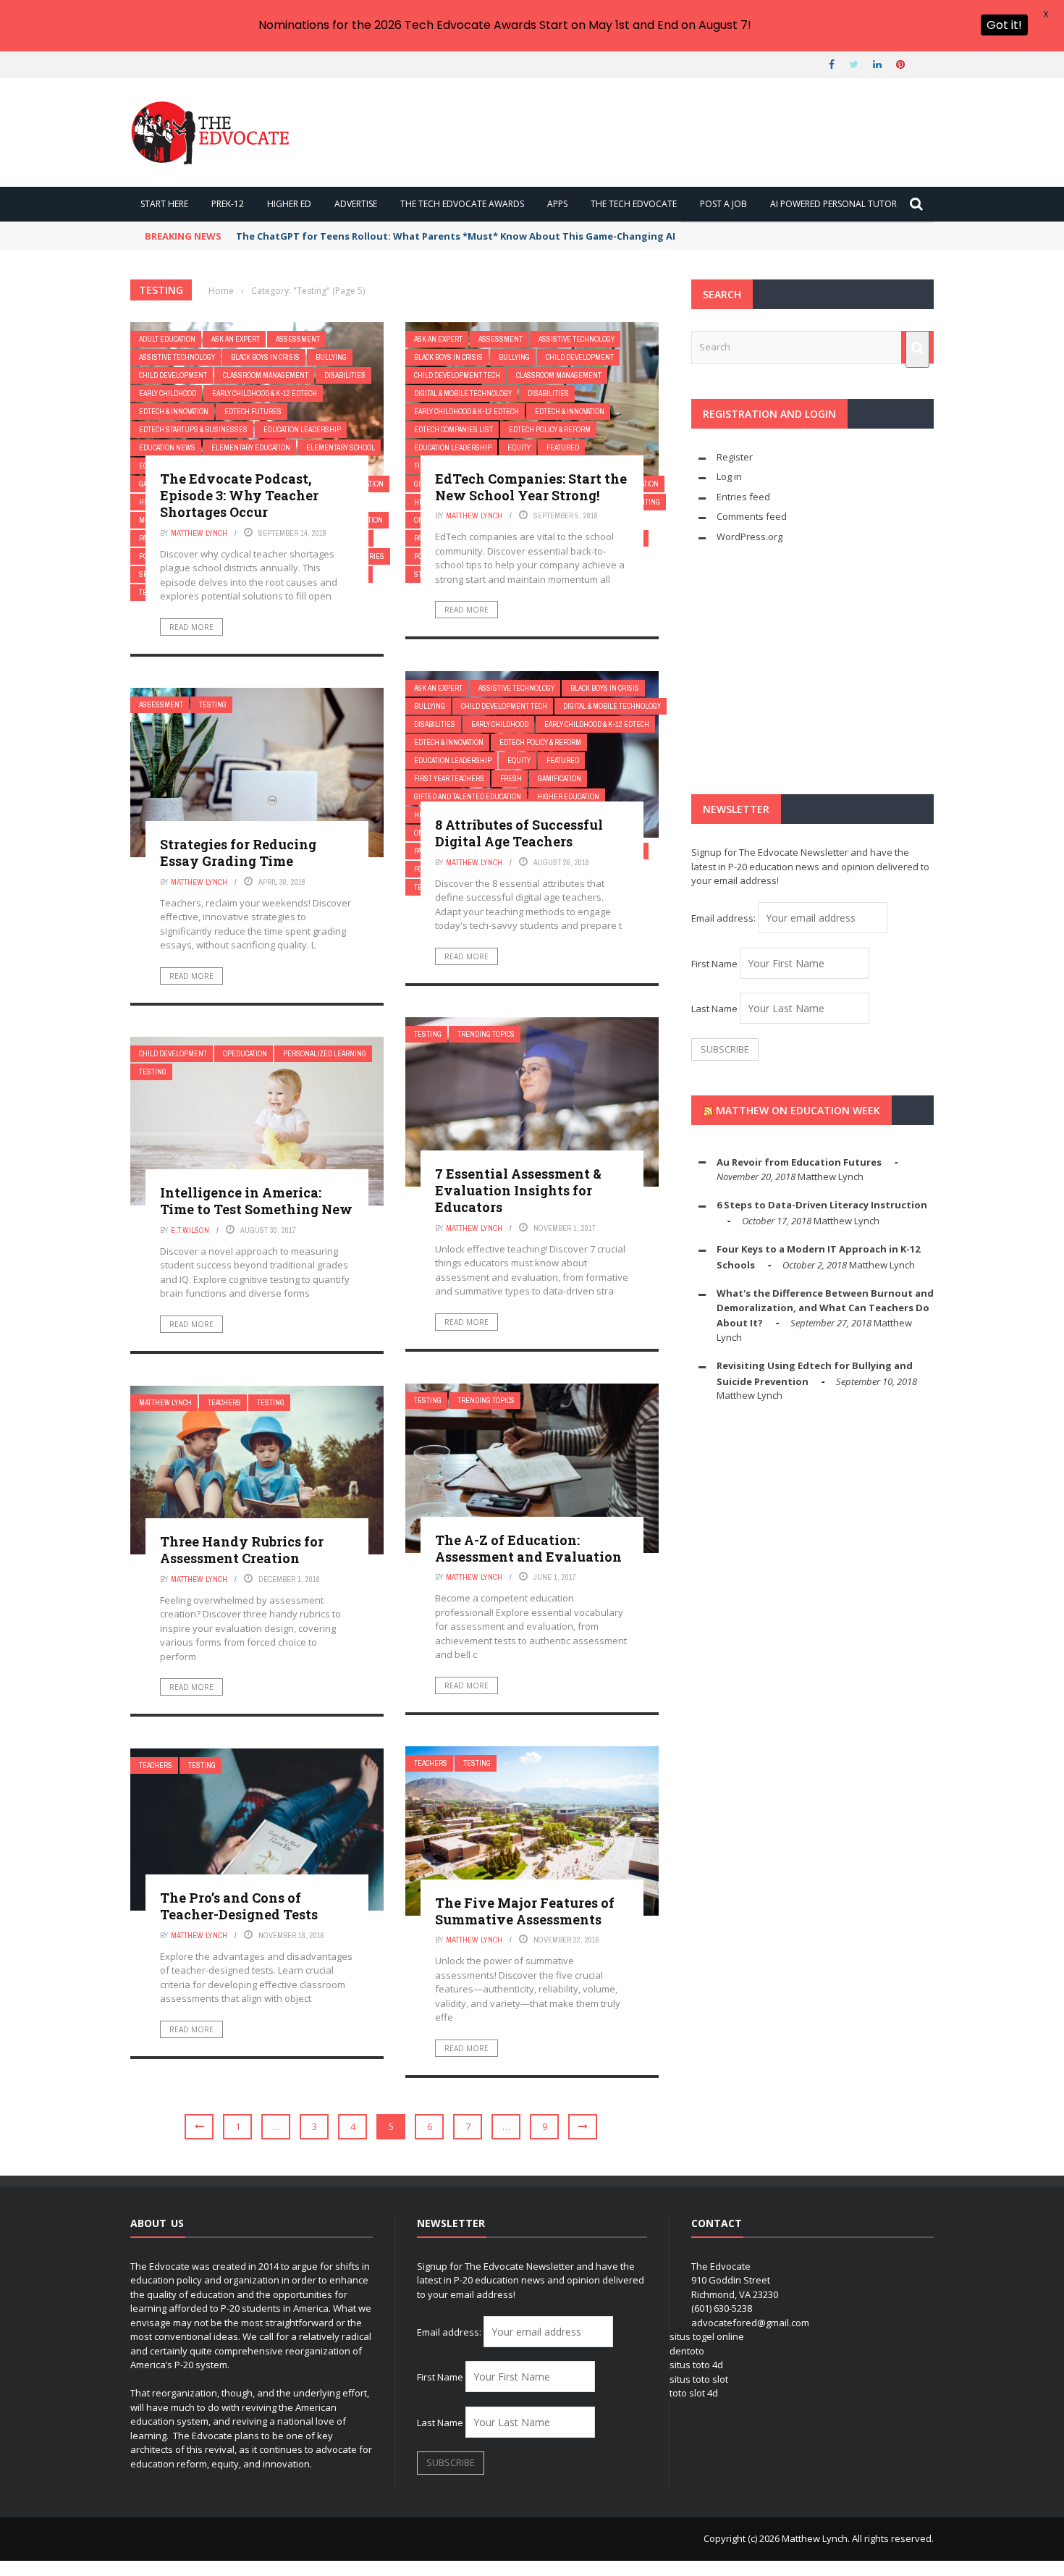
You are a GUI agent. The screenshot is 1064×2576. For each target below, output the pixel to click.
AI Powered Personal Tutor (833, 204)
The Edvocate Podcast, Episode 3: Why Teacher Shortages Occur (239, 496)
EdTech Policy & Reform (550, 430)
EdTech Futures (253, 412)
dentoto (687, 2351)
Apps (557, 204)
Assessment (298, 339)
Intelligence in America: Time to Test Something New (256, 1201)
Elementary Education (251, 448)
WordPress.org (750, 536)
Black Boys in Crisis (265, 357)
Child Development (173, 375)
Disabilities (345, 375)
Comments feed (752, 516)
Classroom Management (266, 375)
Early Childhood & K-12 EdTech (265, 393)
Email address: (725, 918)
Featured (563, 448)
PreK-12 (228, 204)
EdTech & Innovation (174, 412)
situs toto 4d (696, 2365)
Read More (191, 627)
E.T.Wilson (190, 1230)
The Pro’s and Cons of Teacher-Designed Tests (239, 1906)
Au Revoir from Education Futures (799, 1162)
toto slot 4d (694, 2393)
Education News (167, 448)
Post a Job (723, 204)
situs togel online (707, 2336)
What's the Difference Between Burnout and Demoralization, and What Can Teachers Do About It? (825, 1308)
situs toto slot (699, 2379)
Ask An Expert (236, 339)
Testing (213, 705)
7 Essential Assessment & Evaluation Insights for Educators (518, 1191)
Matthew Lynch (199, 533)
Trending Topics (486, 1034)
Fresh (511, 779)
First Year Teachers (449, 779)
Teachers (224, 1403)
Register (735, 457)
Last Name (714, 1009)
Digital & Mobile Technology (463, 393)
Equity (519, 448)
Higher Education (568, 797)
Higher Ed (289, 204)
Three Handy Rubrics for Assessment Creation (242, 1550)
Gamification (560, 779)
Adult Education (167, 339)
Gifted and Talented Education (468, 797)
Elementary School (341, 448)
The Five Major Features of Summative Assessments (525, 1911)
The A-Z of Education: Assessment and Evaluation (528, 1548)
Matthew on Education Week (798, 1110)
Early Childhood (168, 393)
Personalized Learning (325, 1054)
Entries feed (743, 497)
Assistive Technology (177, 357)
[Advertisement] (812, 669)
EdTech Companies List (453, 430)
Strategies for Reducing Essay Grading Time (238, 853)
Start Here (164, 204)
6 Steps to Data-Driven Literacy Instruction (822, 1205)
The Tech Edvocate (634, 204)
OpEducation (245, 1054)
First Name (714, 964)
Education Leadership (302, 430)
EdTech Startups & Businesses (193, 430)
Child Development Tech (457, 375)
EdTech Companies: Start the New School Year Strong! (531, 487)
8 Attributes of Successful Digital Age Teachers (519, 833)
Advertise (356, 204)
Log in (729, 476)
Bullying (331, 357)
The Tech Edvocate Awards (462, 204)
